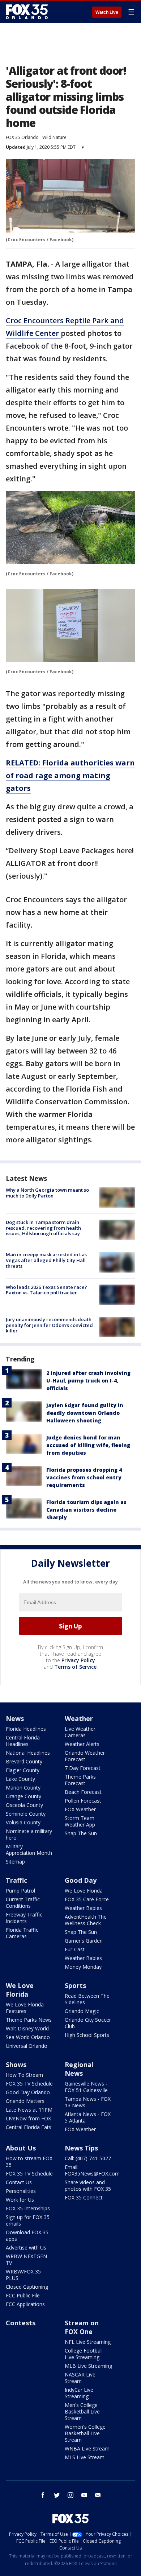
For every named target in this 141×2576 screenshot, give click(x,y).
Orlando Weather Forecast (85, 1756)
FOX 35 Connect (84, 2197)
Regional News (79, 2069)
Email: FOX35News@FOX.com (92, 2170)
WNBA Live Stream (87, 2448)
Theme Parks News (29, 2020)
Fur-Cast (75, 1949)
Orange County (23, 1796)
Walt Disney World (27, 2028)
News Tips (81, 2148)
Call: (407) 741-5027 (88, 2158)
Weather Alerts (82, 1744)
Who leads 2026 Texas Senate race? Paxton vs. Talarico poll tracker (46, 1290)
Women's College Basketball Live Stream (85, 2433)
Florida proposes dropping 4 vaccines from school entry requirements (84, 1477)
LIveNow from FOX (28, 2118)
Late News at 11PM (29, 2110)
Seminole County (26, 1814)
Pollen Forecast (83, 1801)
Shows (16, 2065)
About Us (21, 2148)
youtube (84, 2495)
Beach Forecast (83, 1792)
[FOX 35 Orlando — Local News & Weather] (27, 12)
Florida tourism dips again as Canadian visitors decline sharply (86, 1510)
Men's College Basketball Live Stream (82, 2411)
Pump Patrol (20, 1891)
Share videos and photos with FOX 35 (88, 2185)
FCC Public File (23, 2295)
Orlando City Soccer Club (88, 2023)
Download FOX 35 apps (27, 2236)
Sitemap (15, 1862)
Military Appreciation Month (29, 1850)
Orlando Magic (82, 2011)
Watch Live (107, 12)
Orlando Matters (25, 2101)
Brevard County (24, 1761)
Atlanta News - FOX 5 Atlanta (88, 2117)
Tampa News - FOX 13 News (88, 2102)
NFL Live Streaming (88, 2342)
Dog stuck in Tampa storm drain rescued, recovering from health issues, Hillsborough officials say (43, 1228)
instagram (70, 2495)
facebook (43, 2495)
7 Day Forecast (83, 1768)
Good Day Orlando (28, 2092)
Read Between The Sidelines (87, 1999)
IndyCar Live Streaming (79, 2393)
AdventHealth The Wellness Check (86, 1920)
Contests (21, 2323)
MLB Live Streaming (88, 2366)
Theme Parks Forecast (80, 1780)
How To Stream (24, 2075)
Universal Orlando (27, 2046)
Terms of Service (75, 1667)
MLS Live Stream (85, 2457)
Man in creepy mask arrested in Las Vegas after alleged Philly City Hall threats (46, 1260)
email (98, 2495)
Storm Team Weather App (80, 1821)
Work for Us (20, 2200)
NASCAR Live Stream (80, 2378)
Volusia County (23, 1822)
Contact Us (19, 2182)
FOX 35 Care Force (87, 1899)
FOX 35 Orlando (22, 137)
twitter (57, 2495)
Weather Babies (83, 1908)
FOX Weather (80, 1809)
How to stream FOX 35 (29, 2162)
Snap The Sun (81, 1833)
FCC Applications (25, 2304)
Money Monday (83, 1967)
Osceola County (24, 1805)
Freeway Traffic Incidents (24, 1918)
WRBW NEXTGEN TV (26, 2259)
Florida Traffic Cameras (22, 1933)
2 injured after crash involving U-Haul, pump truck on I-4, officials (88, 1381)
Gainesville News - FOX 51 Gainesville (86, 2087)
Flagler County (23, 1770)
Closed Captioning (27, 2287)
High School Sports (87, 2035)
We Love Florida (84, 1891)
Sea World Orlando (28, 2037)
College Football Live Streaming (84, 2354)
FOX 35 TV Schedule (29, 2084)
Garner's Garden (84, 1941)
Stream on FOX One (82, 2327)
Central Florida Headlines (23, 1741)
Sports (75, 1985)
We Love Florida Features (25, 2008)
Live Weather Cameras (80, 1732)
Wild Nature (54, 137)
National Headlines (28, 1753)
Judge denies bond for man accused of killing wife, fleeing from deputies (88, 1445)
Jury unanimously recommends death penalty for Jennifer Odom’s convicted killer (49, 1325)
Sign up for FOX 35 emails (28, 2220)
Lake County (20, 1779)
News (15, 1718)
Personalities (21, 2191)
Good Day (81, 1880)
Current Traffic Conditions (23, 1903)
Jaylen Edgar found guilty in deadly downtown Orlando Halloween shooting (85, 1413)
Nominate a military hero (29, 1834)
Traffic (16, 1880)
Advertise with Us (26, 2248)
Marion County (23, 1788)
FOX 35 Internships (28, 2208)
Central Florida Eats (29, 2127)
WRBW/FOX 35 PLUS (23, 2275)
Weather (79, 1718)
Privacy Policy (78, 1660)
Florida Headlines (26, 1729)
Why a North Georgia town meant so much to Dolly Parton (47, 1193)
